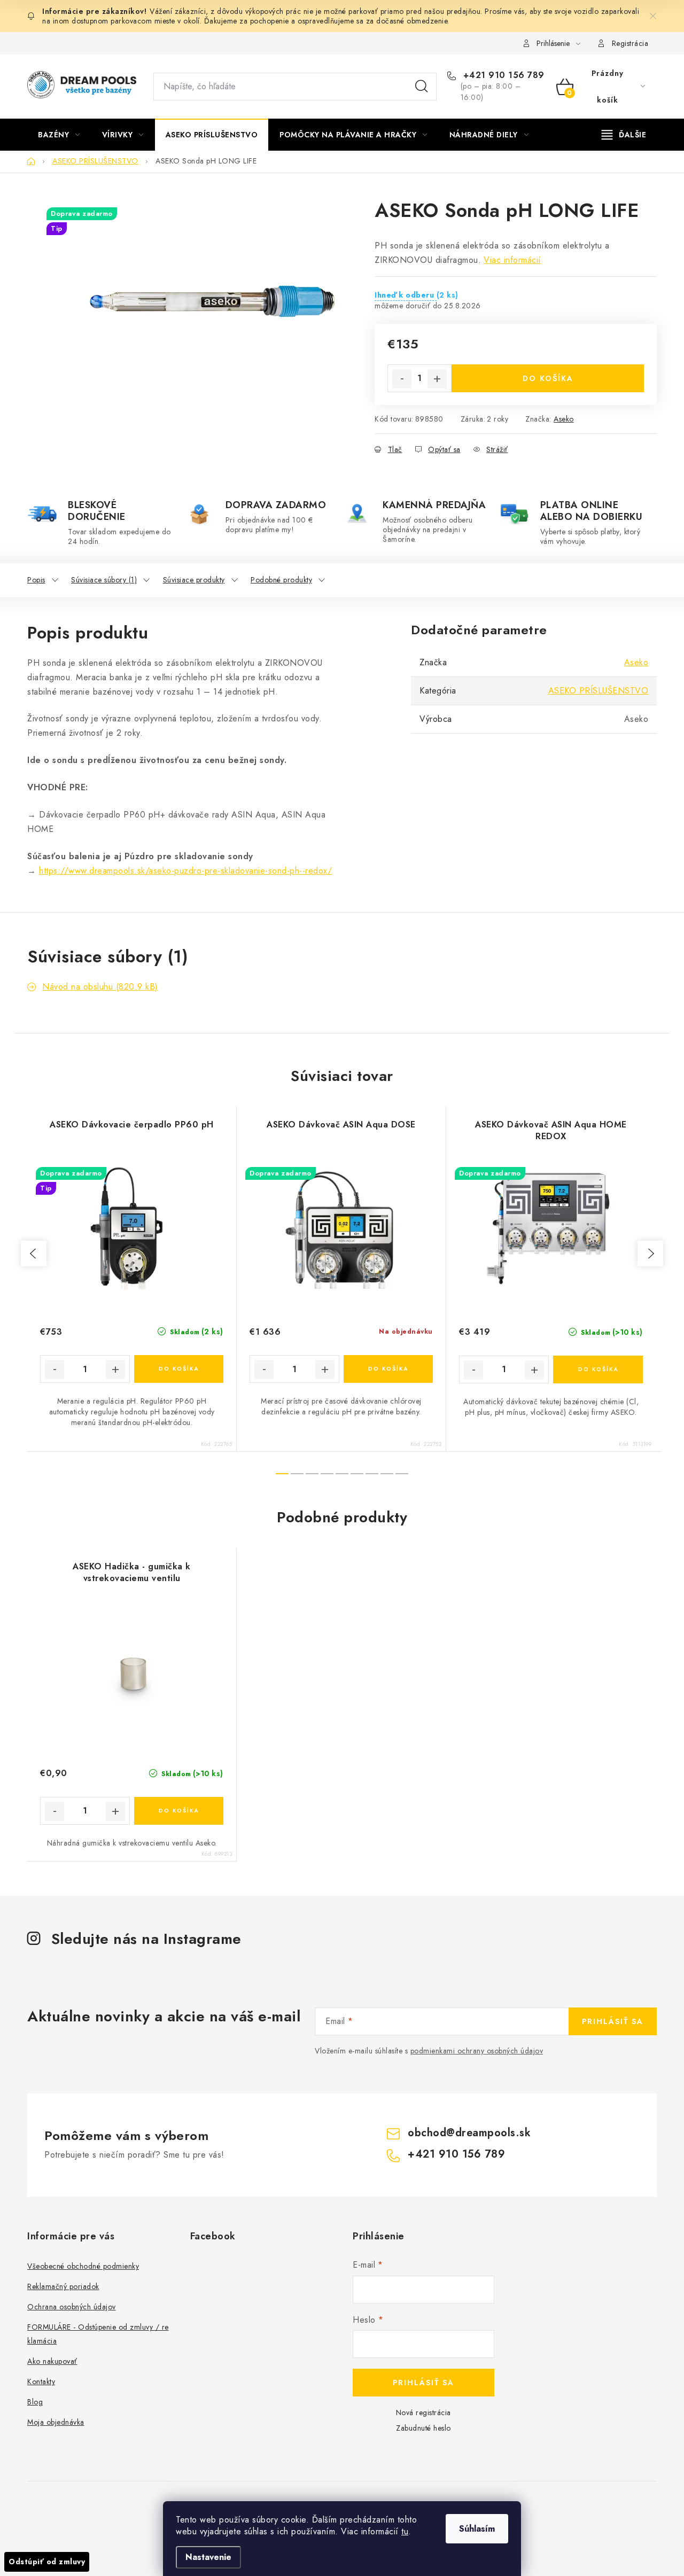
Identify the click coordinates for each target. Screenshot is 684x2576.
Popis (36, 580)
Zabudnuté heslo (423, 2428)
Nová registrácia (423, 2412)
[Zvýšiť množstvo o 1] (437, 379)
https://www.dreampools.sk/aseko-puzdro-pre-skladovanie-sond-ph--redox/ (185, 871)
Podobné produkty (281, 580)
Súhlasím (477, 2529)
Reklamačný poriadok (63, 2286)
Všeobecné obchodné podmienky (83, 2266)
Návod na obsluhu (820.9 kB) (100, 987)
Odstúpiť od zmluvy (47, 2562)
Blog (35, 2402)
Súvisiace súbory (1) (104, 580)
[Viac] (624, 135)
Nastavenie (208, 2557)
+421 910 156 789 (502, 75)
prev (34, 1254)
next (650, 1254)
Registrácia (630, 43)
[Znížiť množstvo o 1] (402, 379)
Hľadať (422, 87)
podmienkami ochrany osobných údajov (477, 2051)
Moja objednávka (56, 2422)
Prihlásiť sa (613, 2021)
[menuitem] (59, 135)
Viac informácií (512, 260)
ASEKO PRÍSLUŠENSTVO (598, 691)
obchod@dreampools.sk (469, 2133)
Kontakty (41, 2382)
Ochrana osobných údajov (72, 2307)
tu (405, 2531)
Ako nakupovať (52, 2361)
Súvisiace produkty (194, 580)
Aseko (564, 419)
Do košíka (548, 378)
